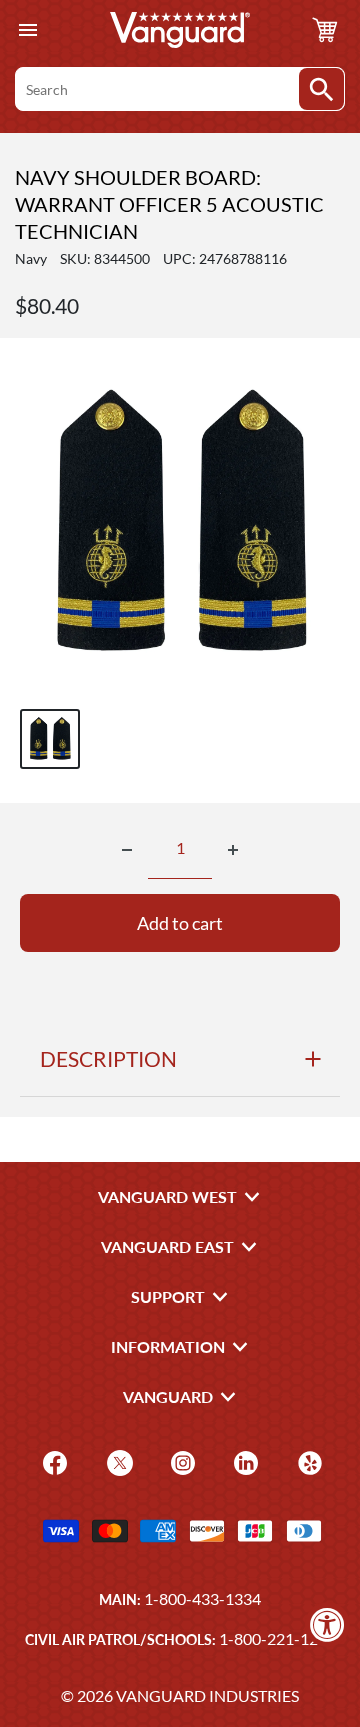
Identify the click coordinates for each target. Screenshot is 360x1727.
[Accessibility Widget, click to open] (327, 1624)
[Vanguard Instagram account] (180, 1461)
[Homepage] (180, 30)
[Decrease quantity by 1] (127, 850)
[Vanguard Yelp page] (307, 1461)
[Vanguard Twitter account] (117, 1461)
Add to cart (180, 923)
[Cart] (325, 30)
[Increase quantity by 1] (233, 850)
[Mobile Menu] (27, 30)
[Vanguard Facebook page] (52, 1461)
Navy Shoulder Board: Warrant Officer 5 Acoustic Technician (169, 204)
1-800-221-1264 (277, 1638)
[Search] (321, 89)
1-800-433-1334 (202, 1598)
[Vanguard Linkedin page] (243, 1461)
